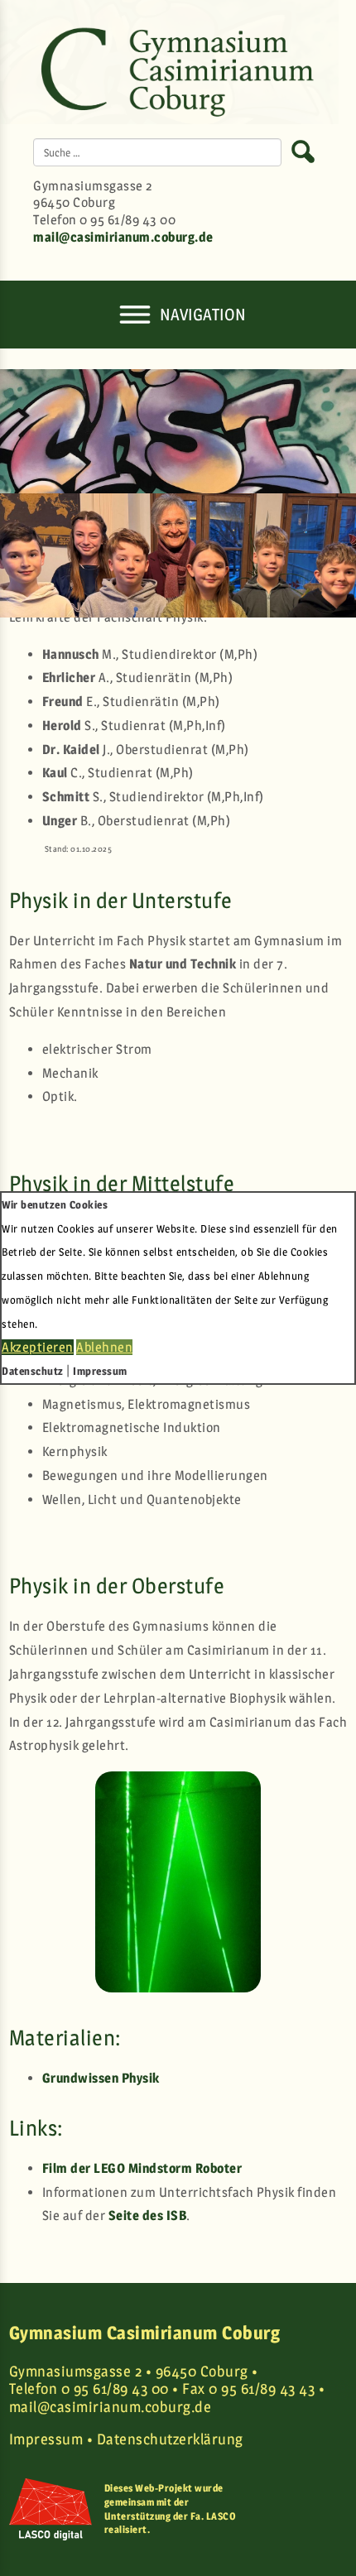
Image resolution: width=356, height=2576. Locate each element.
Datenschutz (33, 1371)
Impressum (100, 1371)
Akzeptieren (38, 1347)
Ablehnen (104, 1347)
